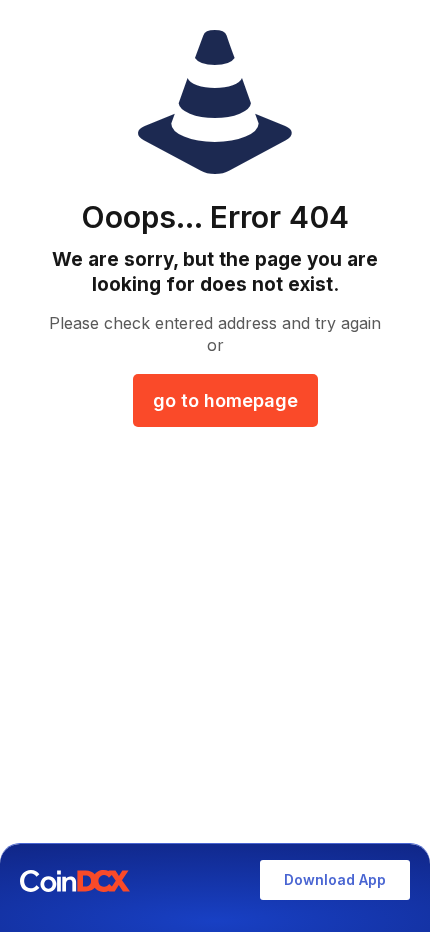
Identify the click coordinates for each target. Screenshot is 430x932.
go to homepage (225, 400)
